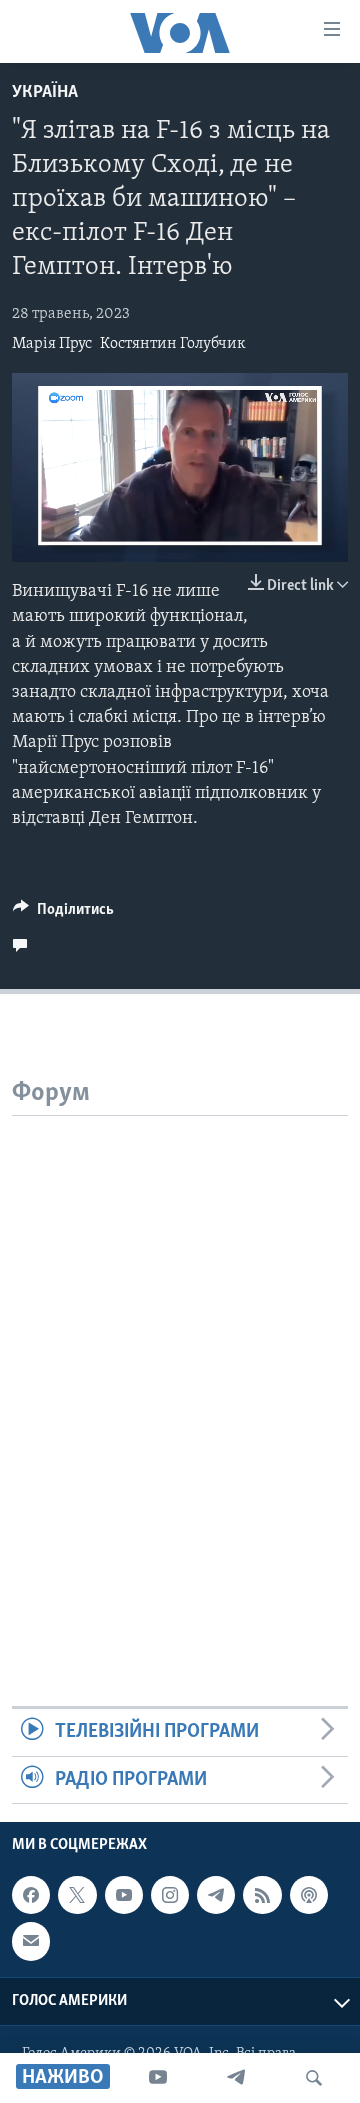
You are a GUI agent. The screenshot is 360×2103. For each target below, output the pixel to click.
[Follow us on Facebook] (31, 1895)
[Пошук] (314, 2078)
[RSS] (262, 1895)
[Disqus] (180, 1366)
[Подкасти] (309, 1895)
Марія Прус (52, 344)
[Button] (63, 914)
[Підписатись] (31, 1941)
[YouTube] (158, 2078)
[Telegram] (236, 2078)
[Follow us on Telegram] (216, 1895)
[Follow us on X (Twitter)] (77, 1895)
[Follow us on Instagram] (170, 1895)
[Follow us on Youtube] (124, 1895)
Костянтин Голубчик (173, 344)
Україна (45, 93)
